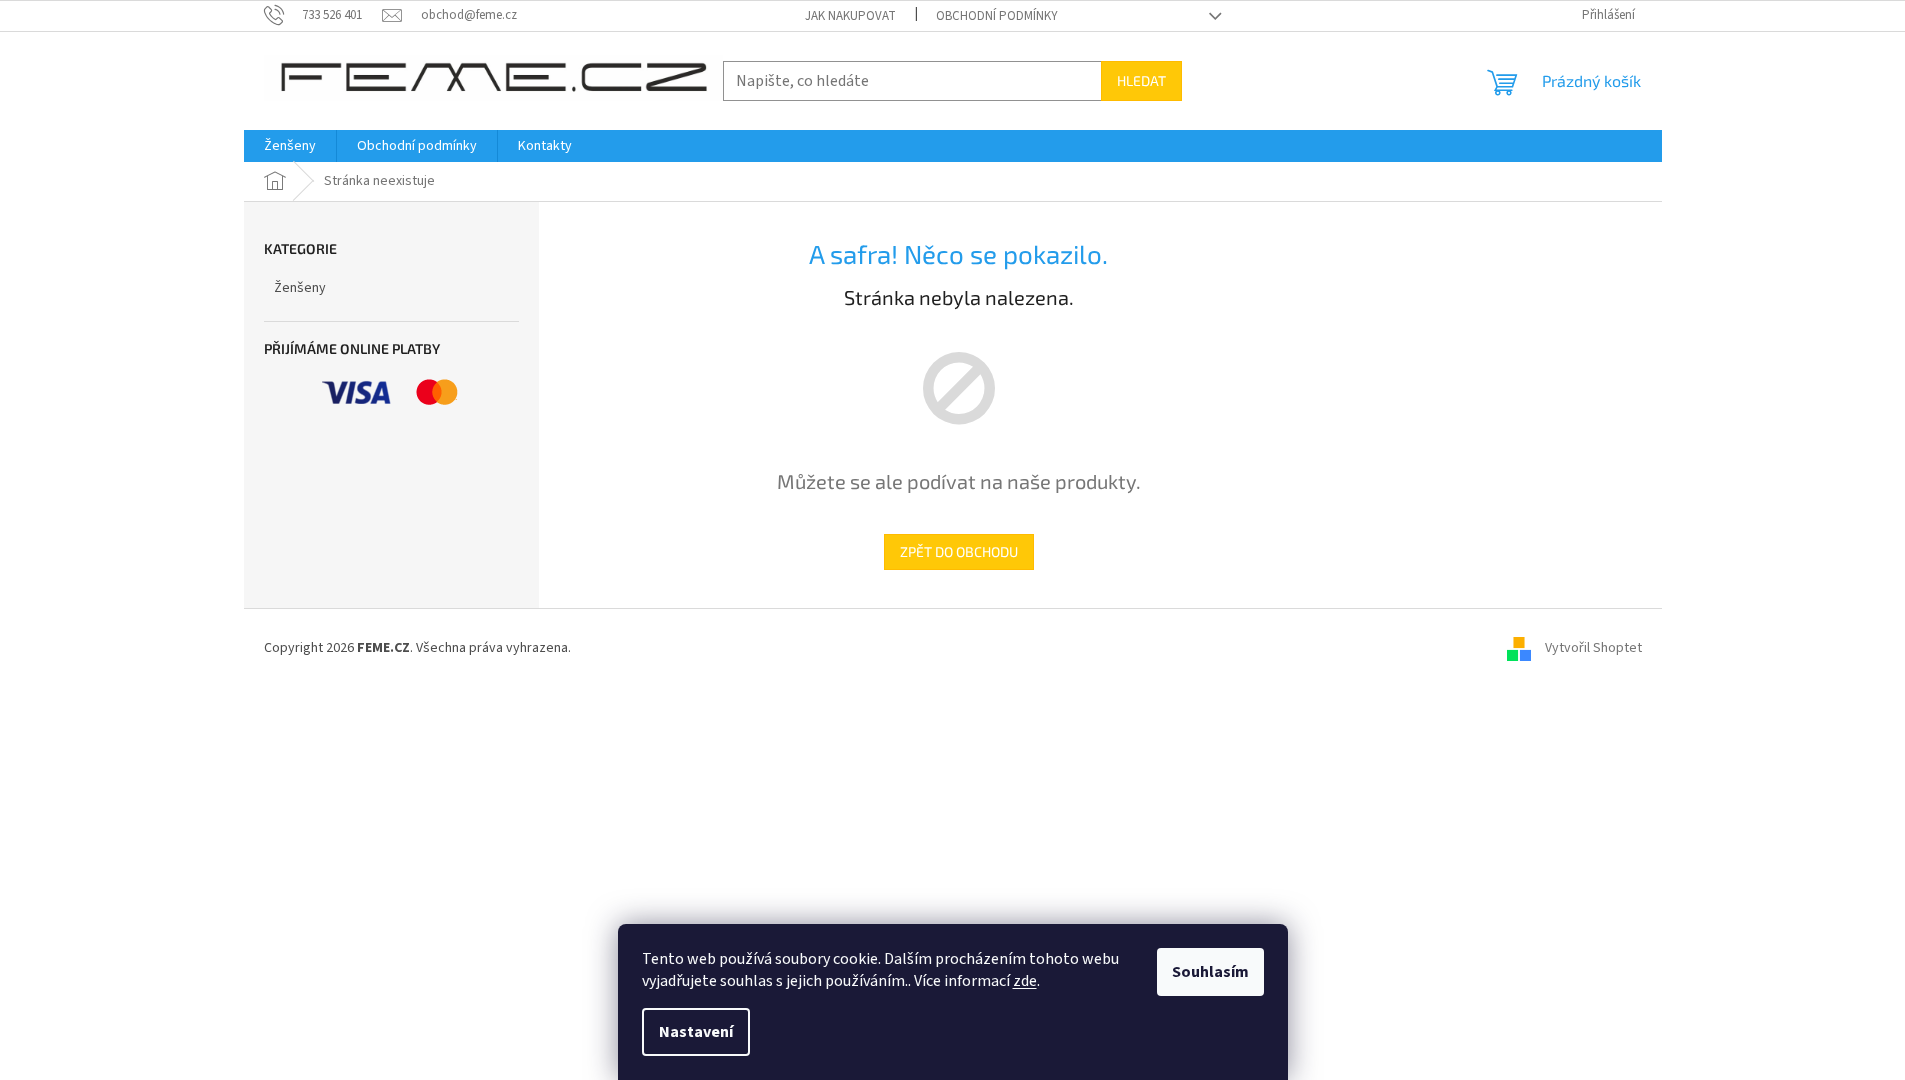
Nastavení (696, 1032)
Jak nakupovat (850, 16)
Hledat (1141, 80)
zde (1025, 981)
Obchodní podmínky (997, 16)
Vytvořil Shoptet (1593, 648)
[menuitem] (290, 146)
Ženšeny (300, 288)
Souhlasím (1210, 972)
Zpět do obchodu (959, 551)
